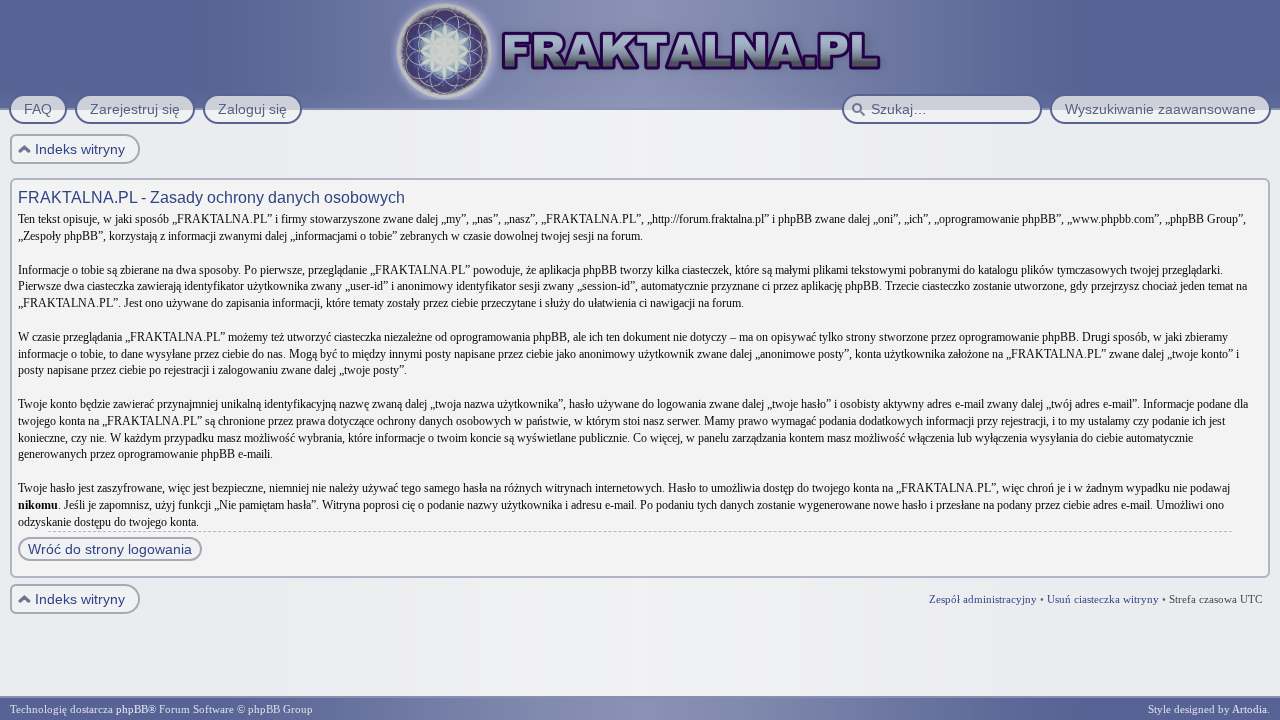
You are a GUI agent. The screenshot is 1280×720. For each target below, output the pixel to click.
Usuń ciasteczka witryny (1103, 599)
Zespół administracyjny (983, 599)
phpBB (132, 709)
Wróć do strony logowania (110, 549)
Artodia (1249, 709)
